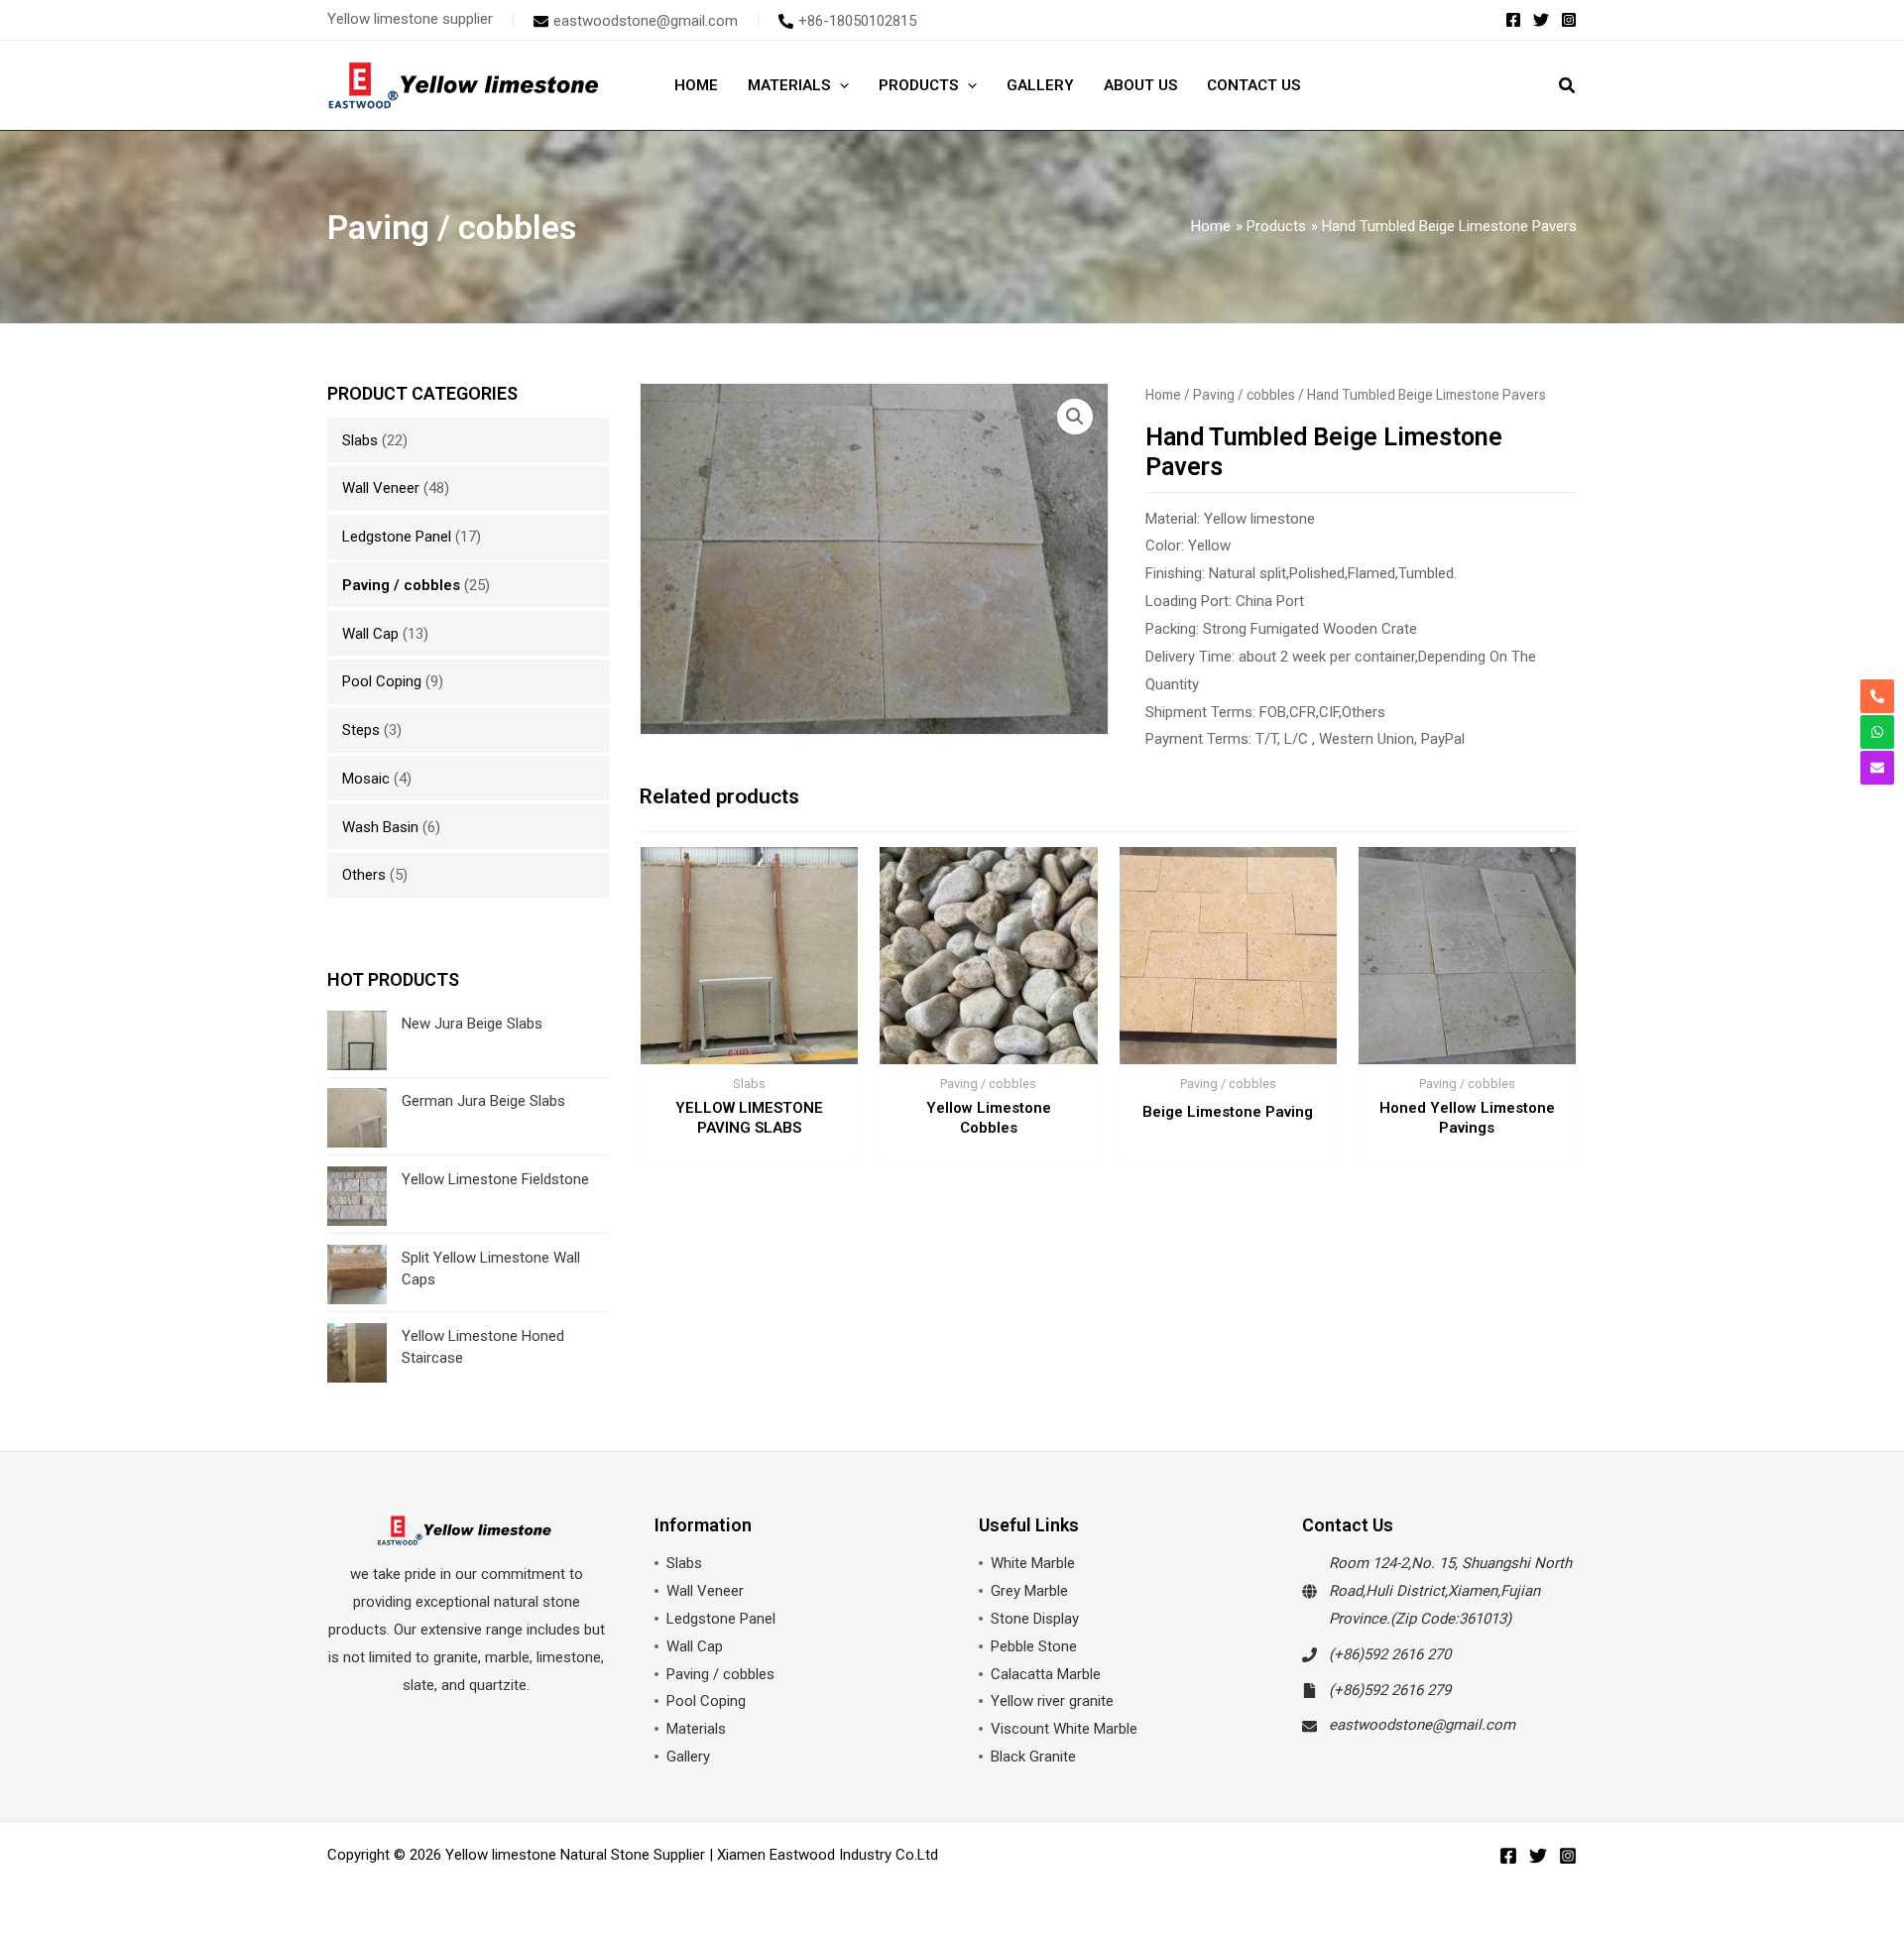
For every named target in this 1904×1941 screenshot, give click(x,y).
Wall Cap (370, 634)
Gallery (688, 1757)
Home (1163, 395)
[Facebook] (1513, 20)
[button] (1568, 88)
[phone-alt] (1877, 696)
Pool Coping (382, 681)
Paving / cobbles (401, 585)
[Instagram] (1569, 20)
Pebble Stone (1034, 1646)
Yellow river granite (1052, 1701)
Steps (361, 730)
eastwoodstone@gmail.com (1422, 1725)
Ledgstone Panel (397, 537)
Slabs (360, 440)
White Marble (1033, 1563)
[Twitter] (1541, 20)
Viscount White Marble (1064, 1729)
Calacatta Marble (1046, 1674)
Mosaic (366, 779)
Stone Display (1035, 1619)
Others (364, 875)
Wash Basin (380, 827)
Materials (696, 1729)
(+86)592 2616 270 (1390, 1654)
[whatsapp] (1877, 732)
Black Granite (1033, 1757)
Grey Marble (1029, 1591)
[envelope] (1877, 768)
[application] (839, 85)
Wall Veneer (381, 488)
